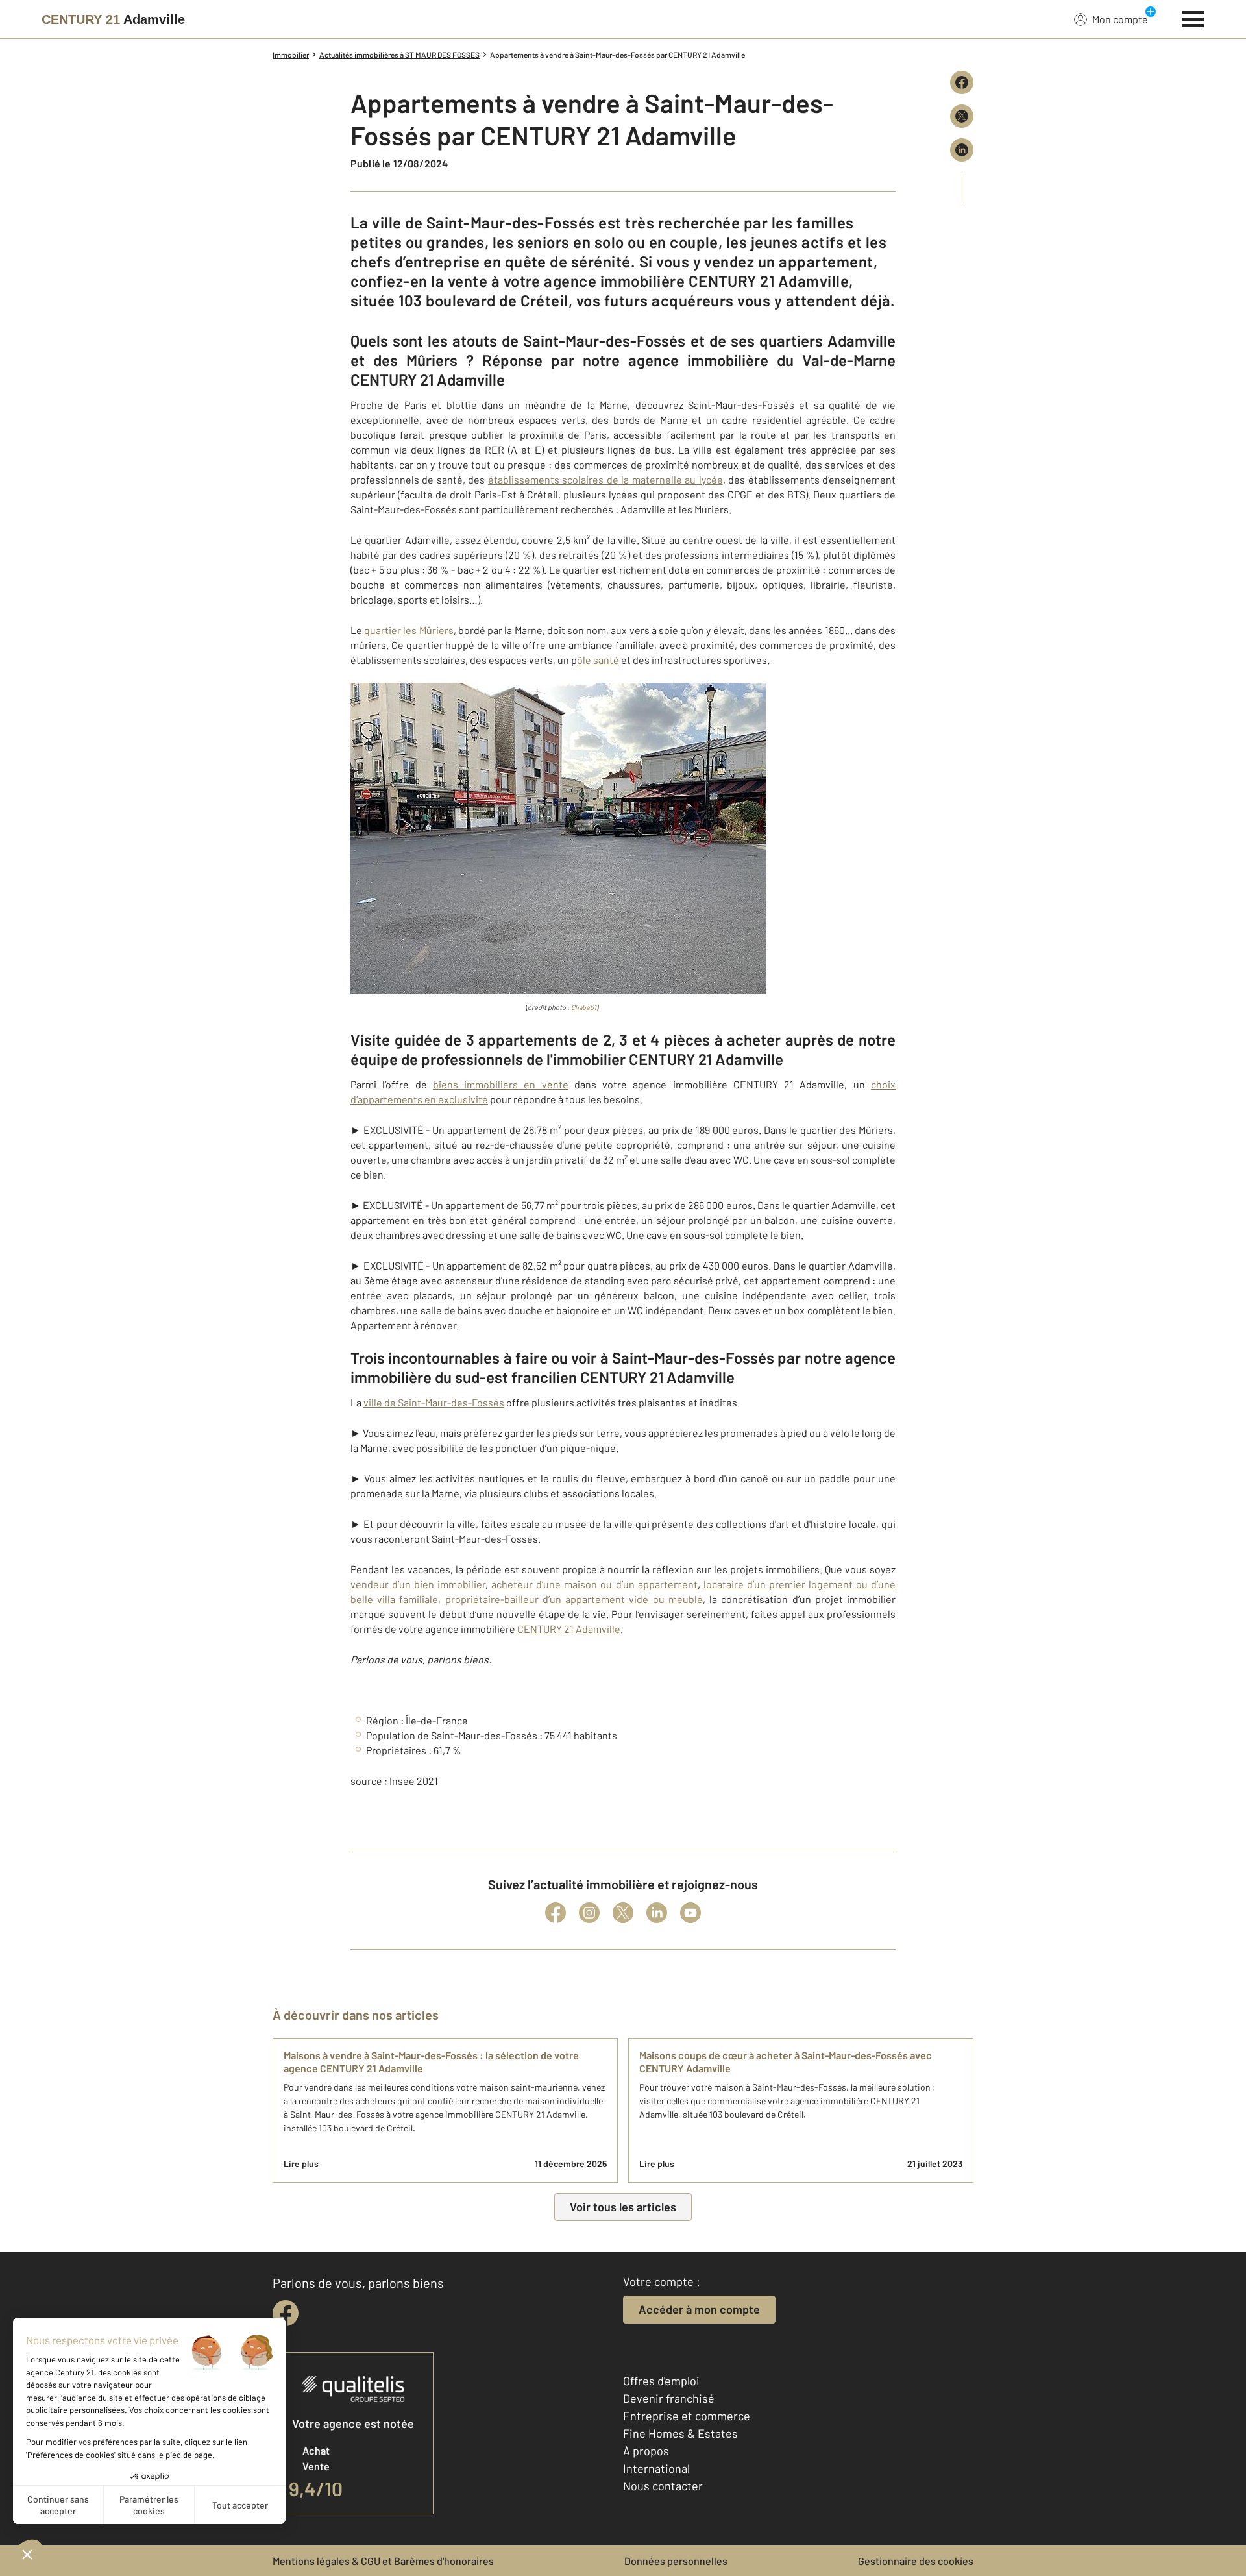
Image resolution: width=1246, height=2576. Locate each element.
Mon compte (1120, 19)
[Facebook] (556, 1913)
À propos (646, 2451)
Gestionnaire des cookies (916, 2561)
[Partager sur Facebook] (962, 82)
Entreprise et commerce (687, 2416)
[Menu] (1193, 18)
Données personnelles (676, 2561)
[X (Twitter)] (623, 1913)
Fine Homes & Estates (680, 2433)
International (656, 2468)
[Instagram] (589, 1913)
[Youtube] (690, 1913)
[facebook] (286, 2313)
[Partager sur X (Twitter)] (962, 116)
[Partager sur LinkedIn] (962, 150)
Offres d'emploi (661, 2381)
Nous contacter (663, 2486)
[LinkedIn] (657, 1913)
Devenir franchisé (669, 2398)
